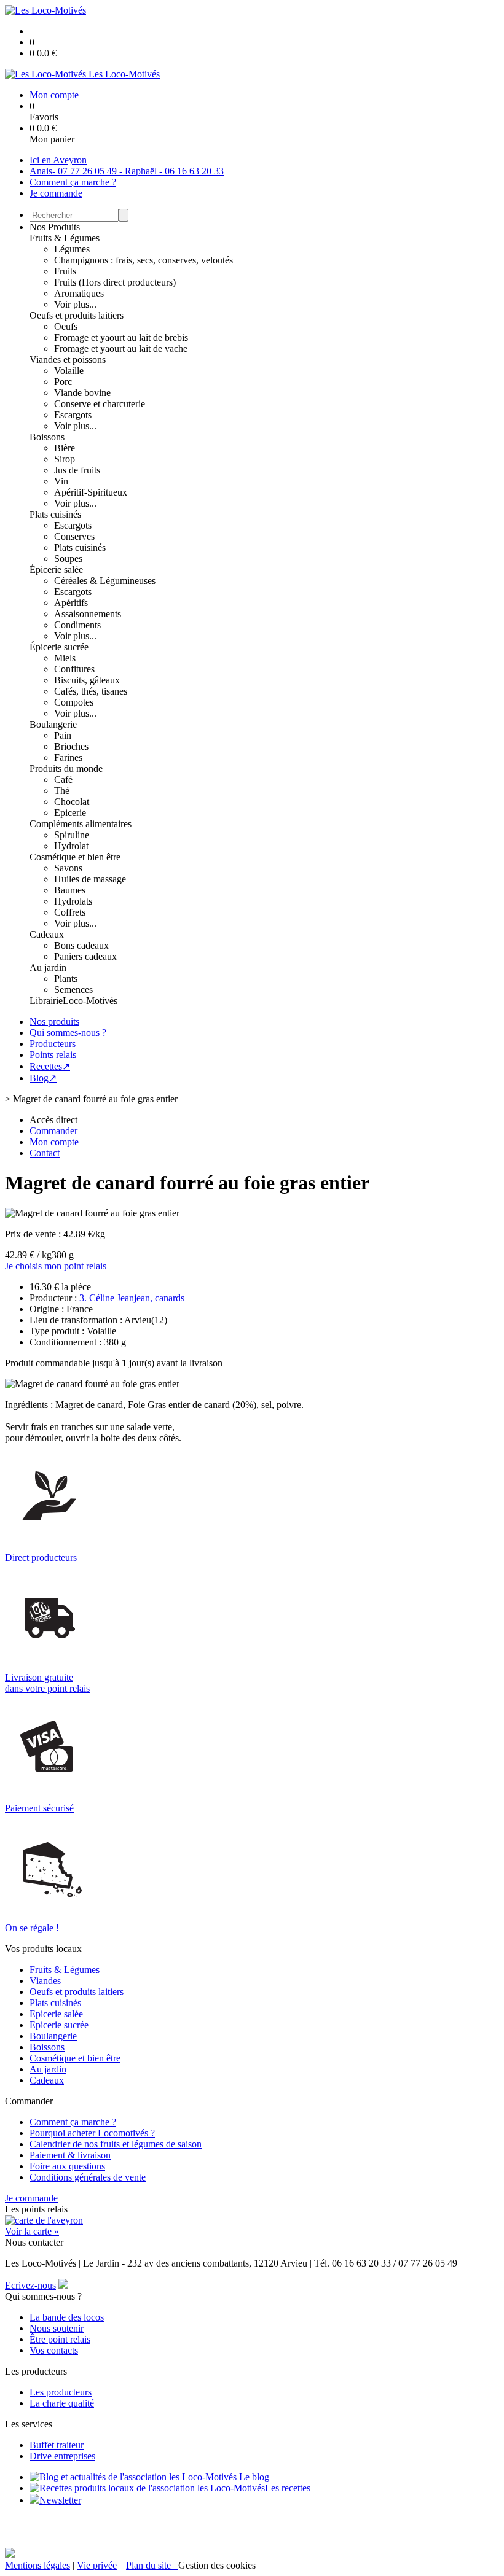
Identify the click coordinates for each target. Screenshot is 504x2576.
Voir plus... (75, 304)
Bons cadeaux (81, 945)
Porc (63, 382)
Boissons (47, 437)
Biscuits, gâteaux (87, 680)
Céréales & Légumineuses (105, 581)
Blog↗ (43, 1078)
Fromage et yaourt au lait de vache (121, 348)
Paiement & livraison (70, 2155)
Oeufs (66, 326)
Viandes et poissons (68, 360)
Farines (68, 757)
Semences (73, 990)
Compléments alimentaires (81, 824)
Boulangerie (53, 724)
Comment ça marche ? (73, 182)
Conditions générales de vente (88, 2177)
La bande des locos (67, 2317)
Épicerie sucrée (59, 647)
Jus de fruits (77, 470)
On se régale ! (32, 1928)
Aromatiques (79, 293)
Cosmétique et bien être (75, 857)
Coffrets (70, 912)
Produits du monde (66, 769)
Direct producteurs (41, 1558)
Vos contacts (54, 2350)
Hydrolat (71, 846)
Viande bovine (82, 393)
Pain (63, 735)
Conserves (74, 536)
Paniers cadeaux (85, 956)
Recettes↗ (50, 1066)
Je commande (56, 193)
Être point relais (60, 2339)
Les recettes (288, 2488)
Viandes (45, 1981)
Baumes (70, 890)
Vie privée (97, 2565)
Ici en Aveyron (58, 160)
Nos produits (54, 1021)
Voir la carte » (32, 2231)
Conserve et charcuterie (100, 404)
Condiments (77, 625)
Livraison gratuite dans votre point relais (47, 1683)
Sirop (65, 459)
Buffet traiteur (57, 2445)
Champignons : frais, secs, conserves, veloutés (144, 260)
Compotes (74, 702)
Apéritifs (71, 603)
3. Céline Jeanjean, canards (132, 1298)
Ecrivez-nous (30, 2285)
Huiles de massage (90, 879)
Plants (66, 979)
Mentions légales (37, 2565)
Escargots (73, 415)
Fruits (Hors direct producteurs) (115, 282)
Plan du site (152, 2565)
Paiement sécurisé (39, 1808)
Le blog (253, 2477)
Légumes (72, 249)
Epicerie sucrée (59, 2025)
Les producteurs (61, 2392)
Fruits (65, 271)
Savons (68, 868)
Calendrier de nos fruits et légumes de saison (116, 2144)
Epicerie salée (56, 2014)
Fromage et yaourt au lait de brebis (121, 337)
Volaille (69, 371)
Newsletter (60, 2500)
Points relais (53, 1055)
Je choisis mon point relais (56, 1266)
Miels (65, 658)
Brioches (71, 746)
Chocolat (72, 802)
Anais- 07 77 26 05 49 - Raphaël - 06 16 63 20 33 (127, 171)
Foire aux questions (67, 2166)
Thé (62, 791)
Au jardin (48, 967)
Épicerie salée (56, 570)
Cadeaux (47, 934)
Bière (65, 448)
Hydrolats (73, 901)
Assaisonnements (88, 614)
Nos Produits (55, 227)
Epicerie (70, 813)
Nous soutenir (57, 2328)
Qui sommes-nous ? (68, 1033)
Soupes (68, 558)
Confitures (74, 669)
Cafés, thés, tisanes (91, 691)
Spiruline (72, 835)
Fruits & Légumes (65, 238)
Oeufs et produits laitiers (77, 315)
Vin (61, 481)
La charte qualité (62, 2403)
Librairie (46, 1001)
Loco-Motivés (90, 1001)
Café (63, 780)
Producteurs (53, 1044)
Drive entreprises (62, 2456)
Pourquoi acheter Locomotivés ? (92, 2133)
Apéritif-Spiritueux (91, 492)
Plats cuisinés (55, 514)
